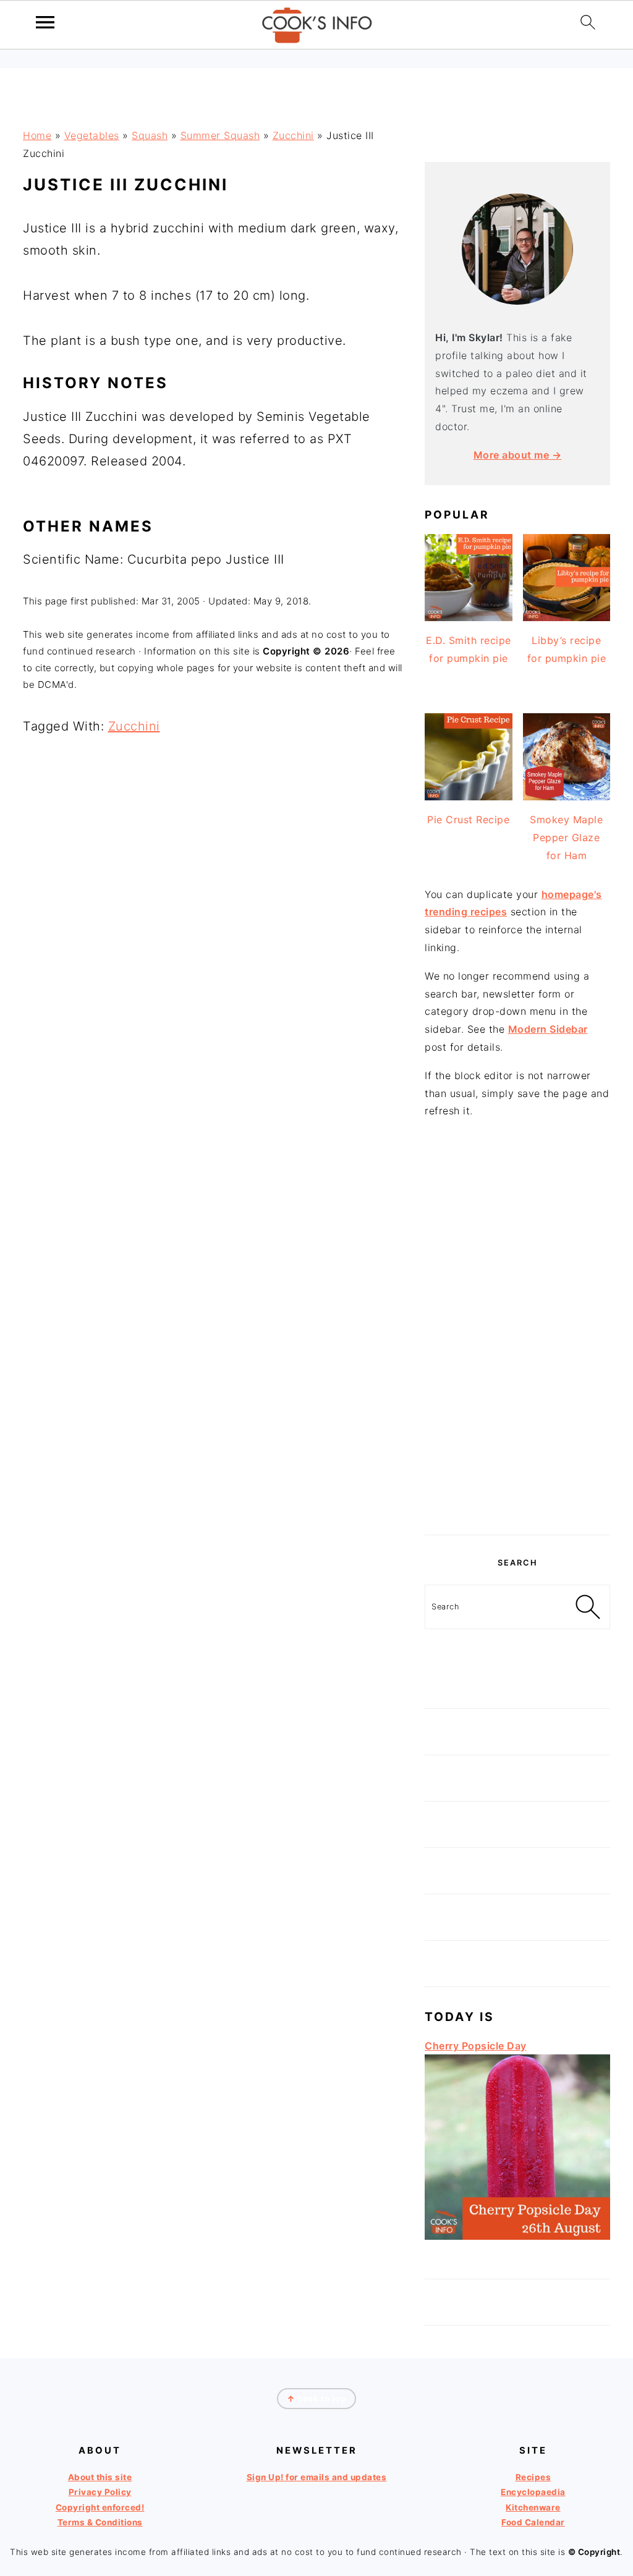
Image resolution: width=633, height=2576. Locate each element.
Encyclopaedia (533, 2493)
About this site (100, 2477)
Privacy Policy (100, 2493)
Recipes (533, 2477)
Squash (150, 135)
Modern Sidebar (548, 1029)
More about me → (518, 455)
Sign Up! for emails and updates (317, 2477)
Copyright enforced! (100, 2507)
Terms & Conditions (100, 2522)
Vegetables (92, 135)
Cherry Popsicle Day (476, 2046)
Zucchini (293, 135)
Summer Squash (220, 135)
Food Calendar (533, 2522)
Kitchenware (533, 2507)
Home (37, 135)
